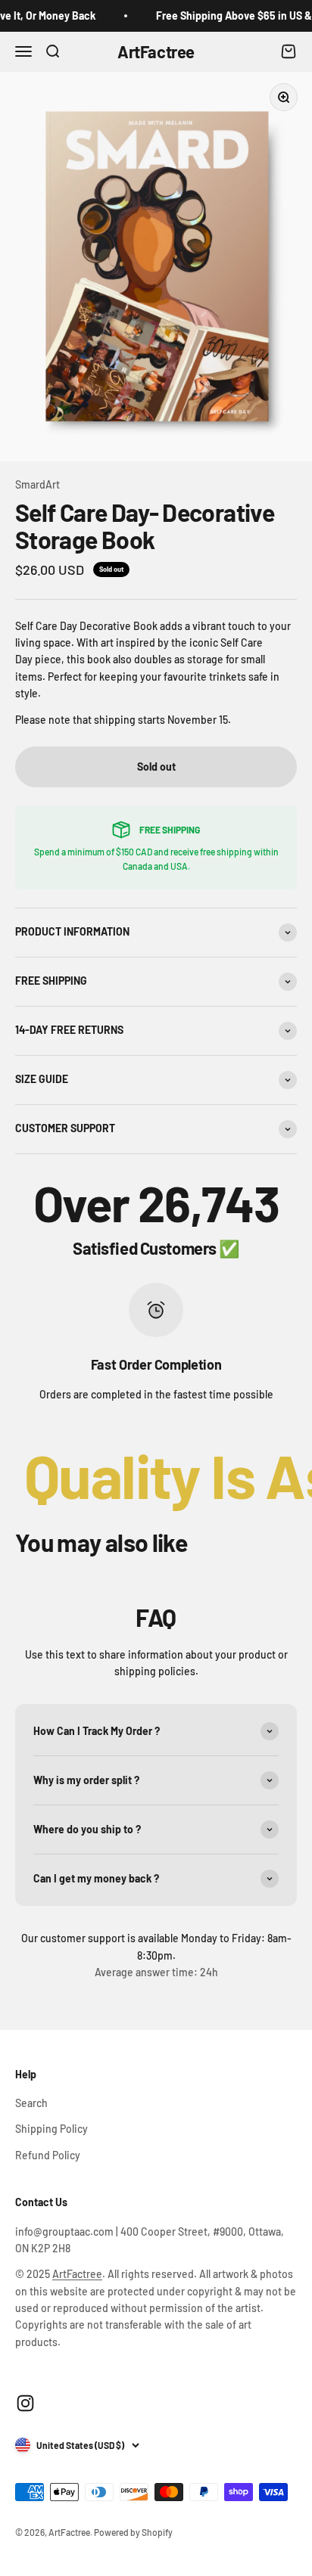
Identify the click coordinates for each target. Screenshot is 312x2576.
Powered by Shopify (133, 2532)
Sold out (156, 767)
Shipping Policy (51, 2129)
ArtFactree (77, 2274)
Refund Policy (48, 2155)
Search (31, 2103)
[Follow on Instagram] (25, 2403)
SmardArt (37, 484)
